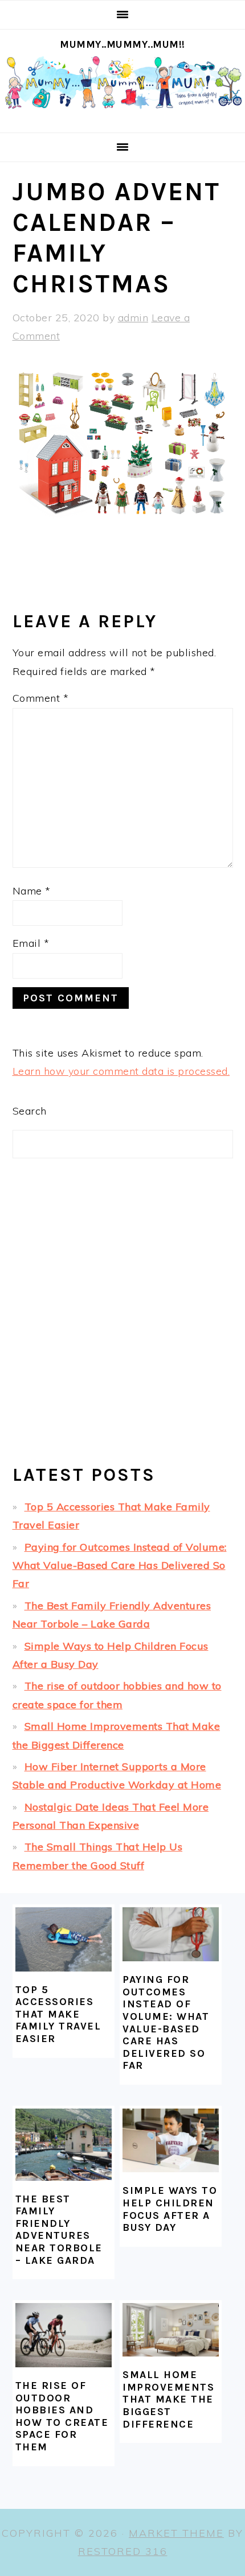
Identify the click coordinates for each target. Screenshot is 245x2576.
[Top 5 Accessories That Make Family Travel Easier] (64, 1939)
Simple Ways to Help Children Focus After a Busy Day (170, 2209)
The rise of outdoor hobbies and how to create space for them (62, 2416)
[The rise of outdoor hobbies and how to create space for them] (64, 2335)
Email (31, 943)
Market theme (176, 2533)
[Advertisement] (122, 1321)
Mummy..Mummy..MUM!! (122, 44)
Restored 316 (123, 2551)
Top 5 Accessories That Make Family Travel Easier (58, 2014)
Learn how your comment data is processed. (121, 1071)
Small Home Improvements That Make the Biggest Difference (168, 2399)
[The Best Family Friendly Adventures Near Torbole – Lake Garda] (64, 2145)
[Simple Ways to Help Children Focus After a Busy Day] (171, 2140)
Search (30, 1111)
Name (32, 891)
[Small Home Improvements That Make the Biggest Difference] (171, 2330)
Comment (41, 698)
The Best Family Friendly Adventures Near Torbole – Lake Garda (59, 2230)
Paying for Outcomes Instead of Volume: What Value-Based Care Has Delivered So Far (120, 1566)
